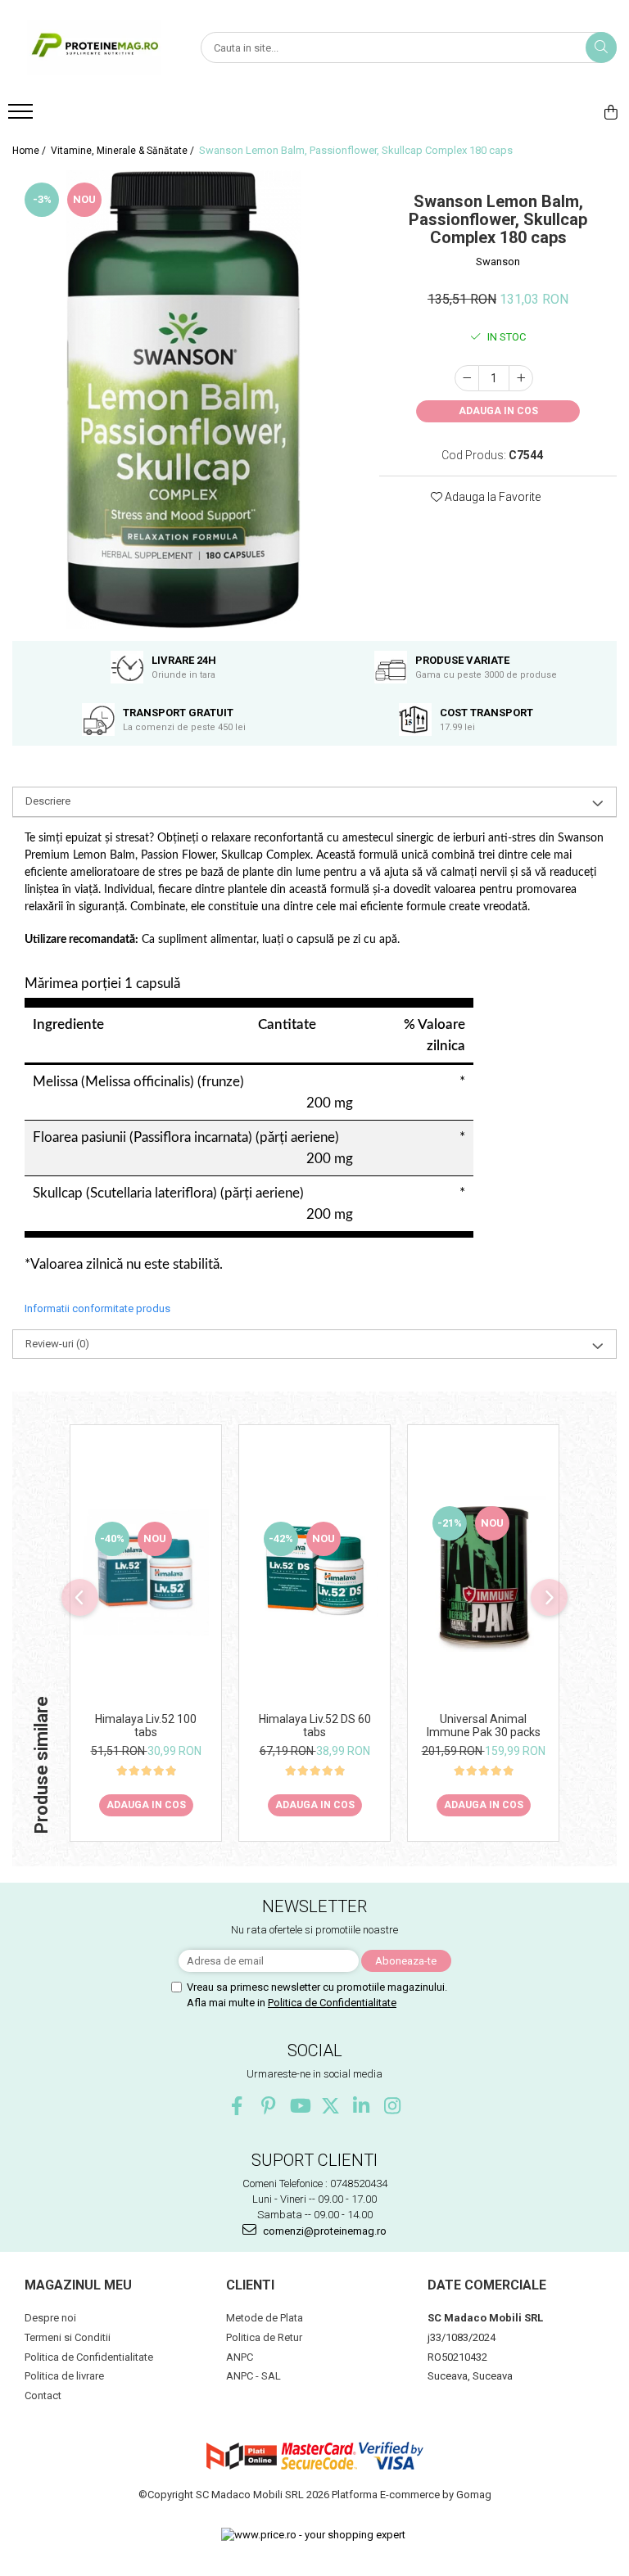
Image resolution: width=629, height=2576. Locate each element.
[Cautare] (601, 47)
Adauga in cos (498, 411)
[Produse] (23, 116)
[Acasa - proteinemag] (94, 48)
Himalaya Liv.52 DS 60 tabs (315, 1726)
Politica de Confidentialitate (332, 2003)
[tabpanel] (183, 399)
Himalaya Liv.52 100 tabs (146, 1726)
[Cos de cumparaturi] (611, 112)
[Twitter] (330, 2106)
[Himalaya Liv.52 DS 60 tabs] (314, 1572)
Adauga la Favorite (491, 497)
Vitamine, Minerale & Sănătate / (124, 151)
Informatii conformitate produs (97, 1308)
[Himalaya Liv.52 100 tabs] (146, 1572)
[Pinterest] (268, 2106)
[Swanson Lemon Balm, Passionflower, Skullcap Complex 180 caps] (183, 399)
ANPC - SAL (253, 2376)
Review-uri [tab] (57, 1344)
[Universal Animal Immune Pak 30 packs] (483, 1573)
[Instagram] (393, 2106)
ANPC (240, 2357)
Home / (30, 151)
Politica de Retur (264, 2337)
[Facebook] (237, 2106)
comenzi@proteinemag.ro (324, 2231)
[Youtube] (299, 2106)
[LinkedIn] (362, 2106)
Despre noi (50, 2318)
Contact (43, 2396)
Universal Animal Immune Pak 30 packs (484, 1726)
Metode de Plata (265, 2318)
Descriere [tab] (48, 801)
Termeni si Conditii (68, 2337)
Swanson (498, 262)
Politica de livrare (64, 2376)
